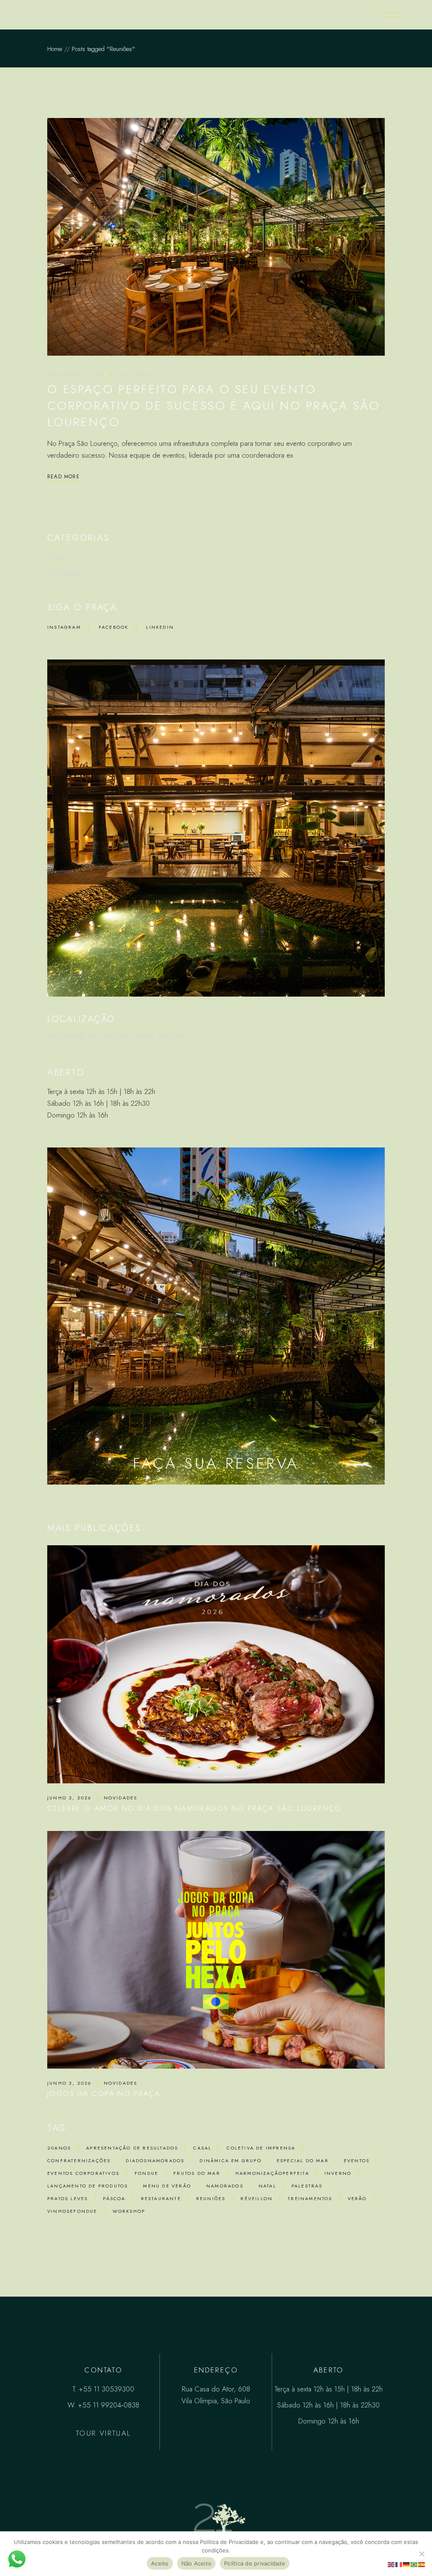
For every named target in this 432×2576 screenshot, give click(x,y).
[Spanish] (422, 2564)
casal (202, 2148)
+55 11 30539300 (107, 2389)
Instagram (64, 627)
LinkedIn (160, 627)
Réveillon (256, 2198)
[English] (391, 2564)
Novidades (133, 374)
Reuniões (211, 2198)
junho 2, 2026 (70, 1798)
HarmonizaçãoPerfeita (272, 2173)
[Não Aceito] (421, 2554)
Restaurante (161, 2198)
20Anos (59, 2148)
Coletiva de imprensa (261, 2148)
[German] (407, 2564)
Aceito (160, 2563)
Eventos (357, 2161)
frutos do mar (197, 2173)
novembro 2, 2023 (76, 374)
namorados (225, 2186)
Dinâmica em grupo (230, 2161)
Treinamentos (310, 2198)
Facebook (114, 627)
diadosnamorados (155, 2161)
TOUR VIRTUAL (104, 2433)
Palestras (307, 2186)
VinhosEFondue (72, 2211)
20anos (58, 557)
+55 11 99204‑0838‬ (109, 2405)
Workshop (129, 2211)
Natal (267, 2186)
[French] (399, 2564)
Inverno (338, 2173)
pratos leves (67, 2198)
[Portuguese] (414, 2564)
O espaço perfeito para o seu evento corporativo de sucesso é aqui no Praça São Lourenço (213, 406)
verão (357, 2198)
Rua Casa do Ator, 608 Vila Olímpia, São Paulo (117, 1036)
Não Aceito (197, 2563)
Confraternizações (79, 2161)
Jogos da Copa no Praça (104, 2094)
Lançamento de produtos (88, 2186)
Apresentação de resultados (132, 2148)
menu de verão (167, 2186)
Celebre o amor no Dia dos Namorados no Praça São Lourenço (194, 1808)
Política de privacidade (255, 2563)
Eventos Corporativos (83, 2173)
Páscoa (114, 2198)
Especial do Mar (303, 2161)
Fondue (146, 2173)
